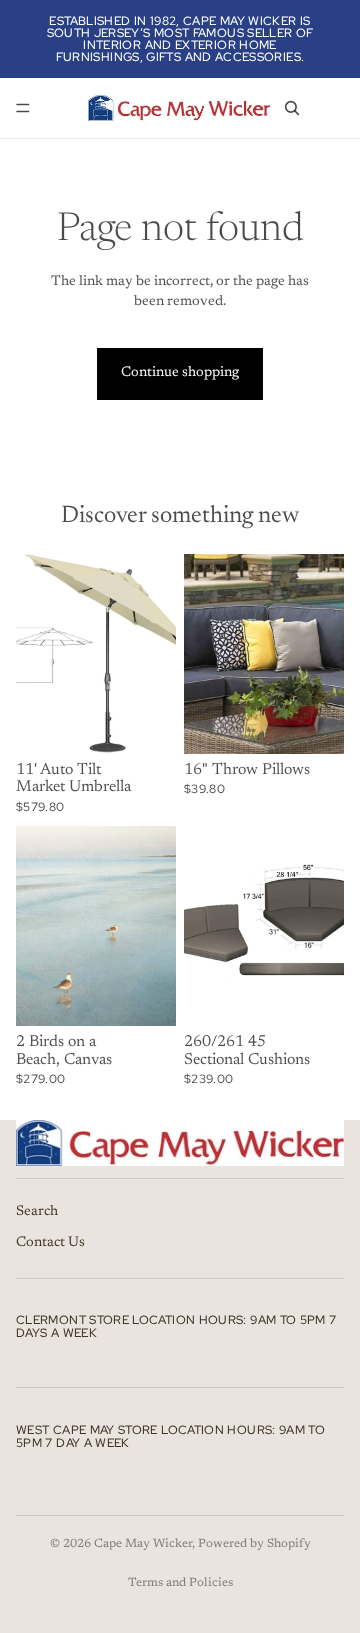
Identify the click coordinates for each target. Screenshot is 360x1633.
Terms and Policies (180, 1583)
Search (37, 1212)
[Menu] (23, 108)
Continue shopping (180, 373)
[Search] (292, 108)
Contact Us (50, 1243)
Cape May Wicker (143, 1544)
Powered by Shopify (254, 1544)
